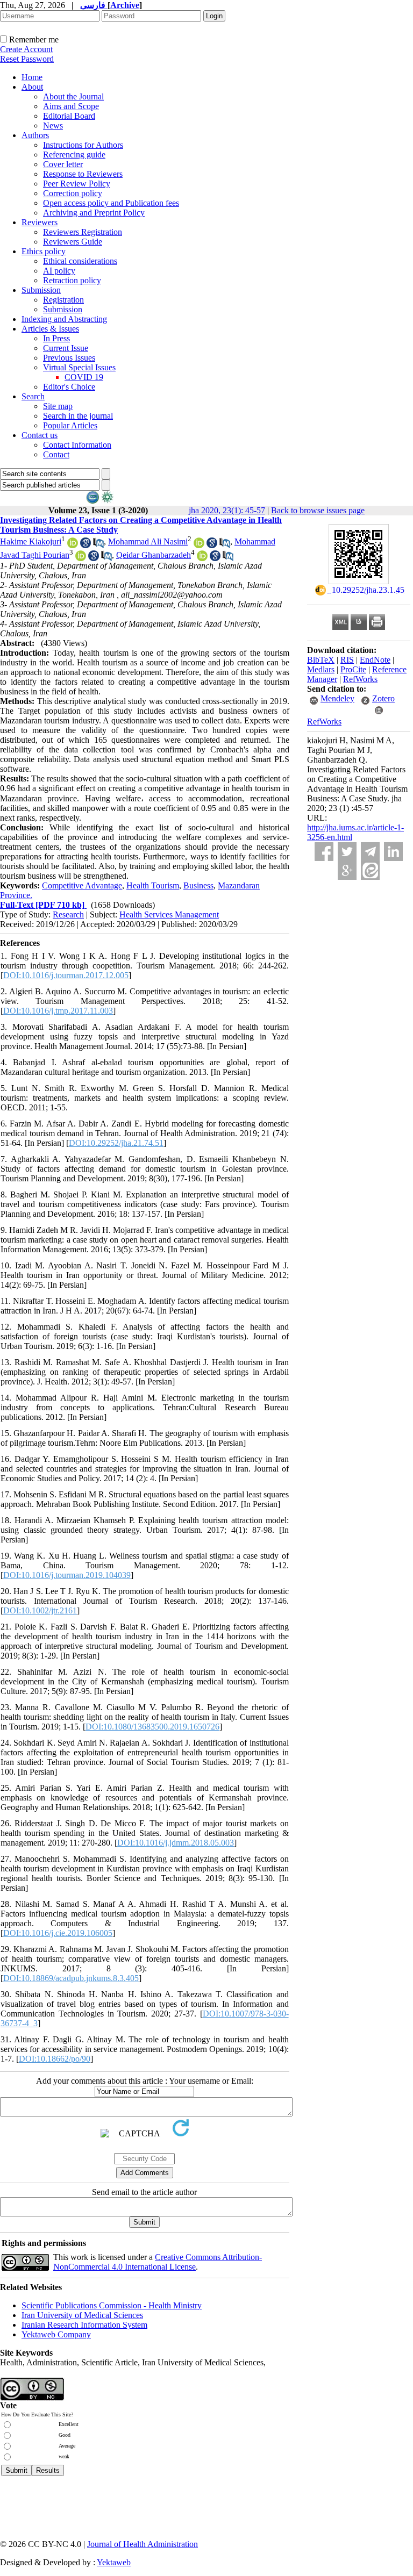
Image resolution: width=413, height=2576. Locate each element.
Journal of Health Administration (143, 2544)
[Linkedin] (393, 852)
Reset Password (27, 59)
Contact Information (77, 445)
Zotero (383, 698)
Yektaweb (114, 2562)
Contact (56, 454)
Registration (63, 300)
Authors (35, 135)
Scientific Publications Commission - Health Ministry (112, 2305)
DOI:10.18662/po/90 (55, 2059)
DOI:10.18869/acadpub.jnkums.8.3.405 (71, 1978)
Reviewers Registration (83, 232)
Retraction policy (72, 280)
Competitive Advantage (82, 885)
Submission (41, 290)
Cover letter (63, 164)
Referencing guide (74, 155)
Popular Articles (70, 425)
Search (33, 396)
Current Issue (66, 348)
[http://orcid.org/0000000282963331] (81, 558)
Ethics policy (44, 251)
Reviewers (40, 222)
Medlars (321, 669)
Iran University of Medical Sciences (82, 2315)
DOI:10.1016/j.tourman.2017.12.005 (66, 975)
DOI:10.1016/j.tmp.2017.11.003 (58, 1011)
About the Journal (73, 96)
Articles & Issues (50, 329)
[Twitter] (347, 852)
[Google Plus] (347, 870)
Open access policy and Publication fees (111, 203)
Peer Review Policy (77, 184)
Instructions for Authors (83, 145)
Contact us (40, 435)
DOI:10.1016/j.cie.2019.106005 (58, 1933)
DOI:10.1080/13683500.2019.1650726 (152, 1727)
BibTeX (321, 660)
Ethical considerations (80, 261)
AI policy (59, 271)
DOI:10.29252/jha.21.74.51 (116, 1143)
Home (32, 77)
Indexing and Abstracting (64, 319)
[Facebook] (324, 852)
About (32, 87)
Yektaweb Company (56, 2334)
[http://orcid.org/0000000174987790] (199, 545)
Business (198, 885)
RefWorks (360, 679)
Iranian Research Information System (84, 2325)
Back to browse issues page (318, 510)
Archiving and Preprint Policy (94, 213)
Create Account (26, 49)
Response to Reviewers (83, 174)
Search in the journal (78, 416)
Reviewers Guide (73, 242)
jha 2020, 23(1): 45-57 (227, 510)
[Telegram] (370, 852)
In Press (56, 338)
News (53, 125)
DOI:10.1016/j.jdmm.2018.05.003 (176, 1843)
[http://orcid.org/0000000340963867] (202, 558)
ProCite (353, 669)
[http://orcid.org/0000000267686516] (73, 545)
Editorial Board (69, 116)
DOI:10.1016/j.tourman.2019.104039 (67, 1575)
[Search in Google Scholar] (86, 545)
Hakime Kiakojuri (31, 541)
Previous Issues (69, 358)
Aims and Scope (71, 106)
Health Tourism (153, 885)
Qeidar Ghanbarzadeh (154, 555)
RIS (347, 660)
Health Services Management (169, 914)
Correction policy (73, 193)
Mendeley (337, 698)
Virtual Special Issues (79, 367)
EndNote (375, 660)
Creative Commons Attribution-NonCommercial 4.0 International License (158, 2262)
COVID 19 (84, 377)
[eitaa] (370, 870)
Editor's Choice (69, 387)
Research (68, 914)
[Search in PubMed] (98, 545)
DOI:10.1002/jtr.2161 (40, 1610)
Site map (58, 406)
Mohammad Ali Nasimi (148, 541)
